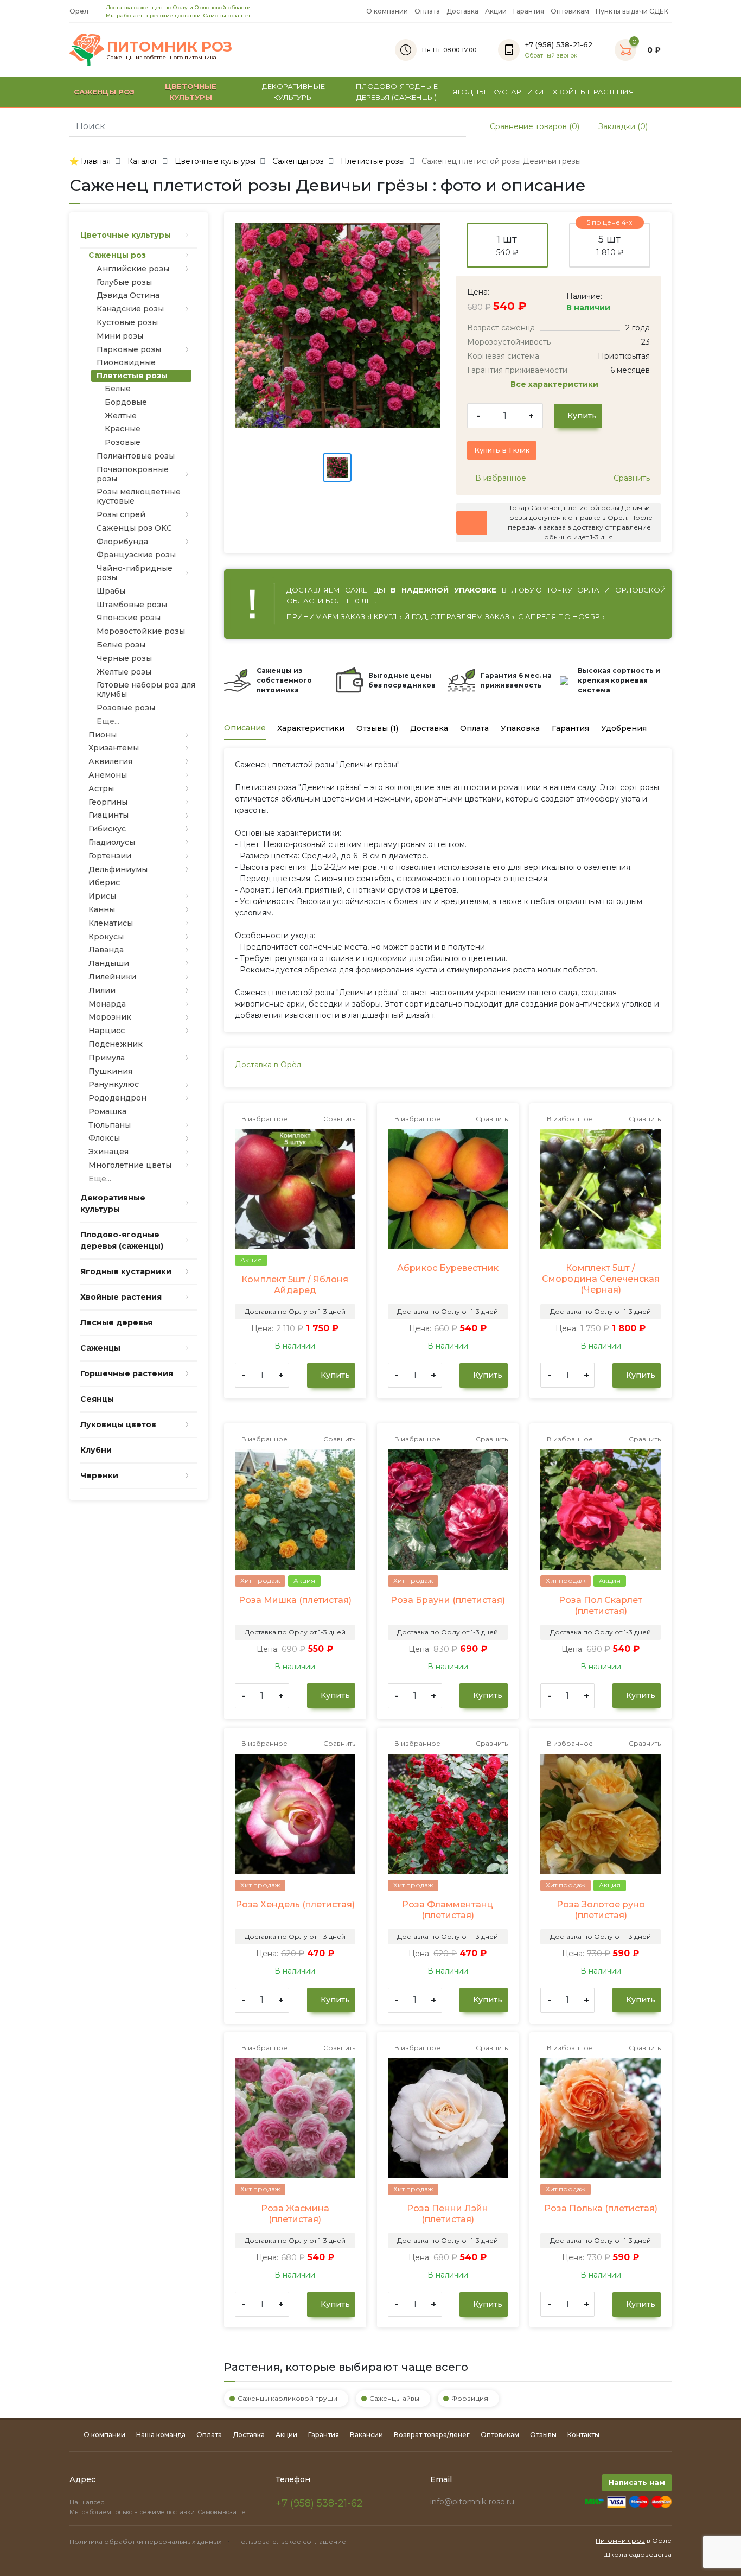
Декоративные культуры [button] (293, 92)
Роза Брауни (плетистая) (448, 1600)
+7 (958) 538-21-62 (319, 2503)
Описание (245, 728)
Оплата (427, 11)
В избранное (500, 478)
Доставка (462, 11)
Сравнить (631, 478)
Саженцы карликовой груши (288, 2398)
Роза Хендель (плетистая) (295, 1904)
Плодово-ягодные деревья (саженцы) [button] (397, 92)
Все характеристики (555, 384)
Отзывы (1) (377, 728)
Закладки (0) (622, 126)
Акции (496, 11)
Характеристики (311, 728)
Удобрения (624, 728)
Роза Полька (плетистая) (601, 2208)
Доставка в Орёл (268, 1065)
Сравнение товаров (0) (534, 126)
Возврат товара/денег (432, 2435)
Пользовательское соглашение (291, 2542)
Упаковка (520, 728)
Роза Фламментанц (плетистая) (448, 1910)
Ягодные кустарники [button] (498, 92)
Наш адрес (88, 2502)
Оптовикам (570, 11)
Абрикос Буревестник (448, 1268)
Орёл (80, 11)
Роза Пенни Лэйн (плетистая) (448, 2214)
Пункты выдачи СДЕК (632, 11)
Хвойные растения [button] (593, 92)
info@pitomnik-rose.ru (472, 2502)
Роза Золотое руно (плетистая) (601, 1910)
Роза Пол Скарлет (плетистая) (601, 1605)
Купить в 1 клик (502, 450)
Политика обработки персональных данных (145, 2542)
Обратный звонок (551, 56)
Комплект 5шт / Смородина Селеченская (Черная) (601, 1279)
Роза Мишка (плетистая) (295, 1600)
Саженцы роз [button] (104, 92)
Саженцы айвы (394, 2398)
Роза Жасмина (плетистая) (295, 2214)
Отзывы (543, 2435)
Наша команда (161, 2435)
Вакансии (366, 2435)
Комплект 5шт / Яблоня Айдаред (295, 1285)
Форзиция (470, 2398)
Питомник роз (620, 2540)
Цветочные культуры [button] (191, 92)
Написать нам (637, 2482)
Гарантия (529, 11)
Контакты (583, 2435)
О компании (387, 11)
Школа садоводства (637, 2555)
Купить (581, 416)
